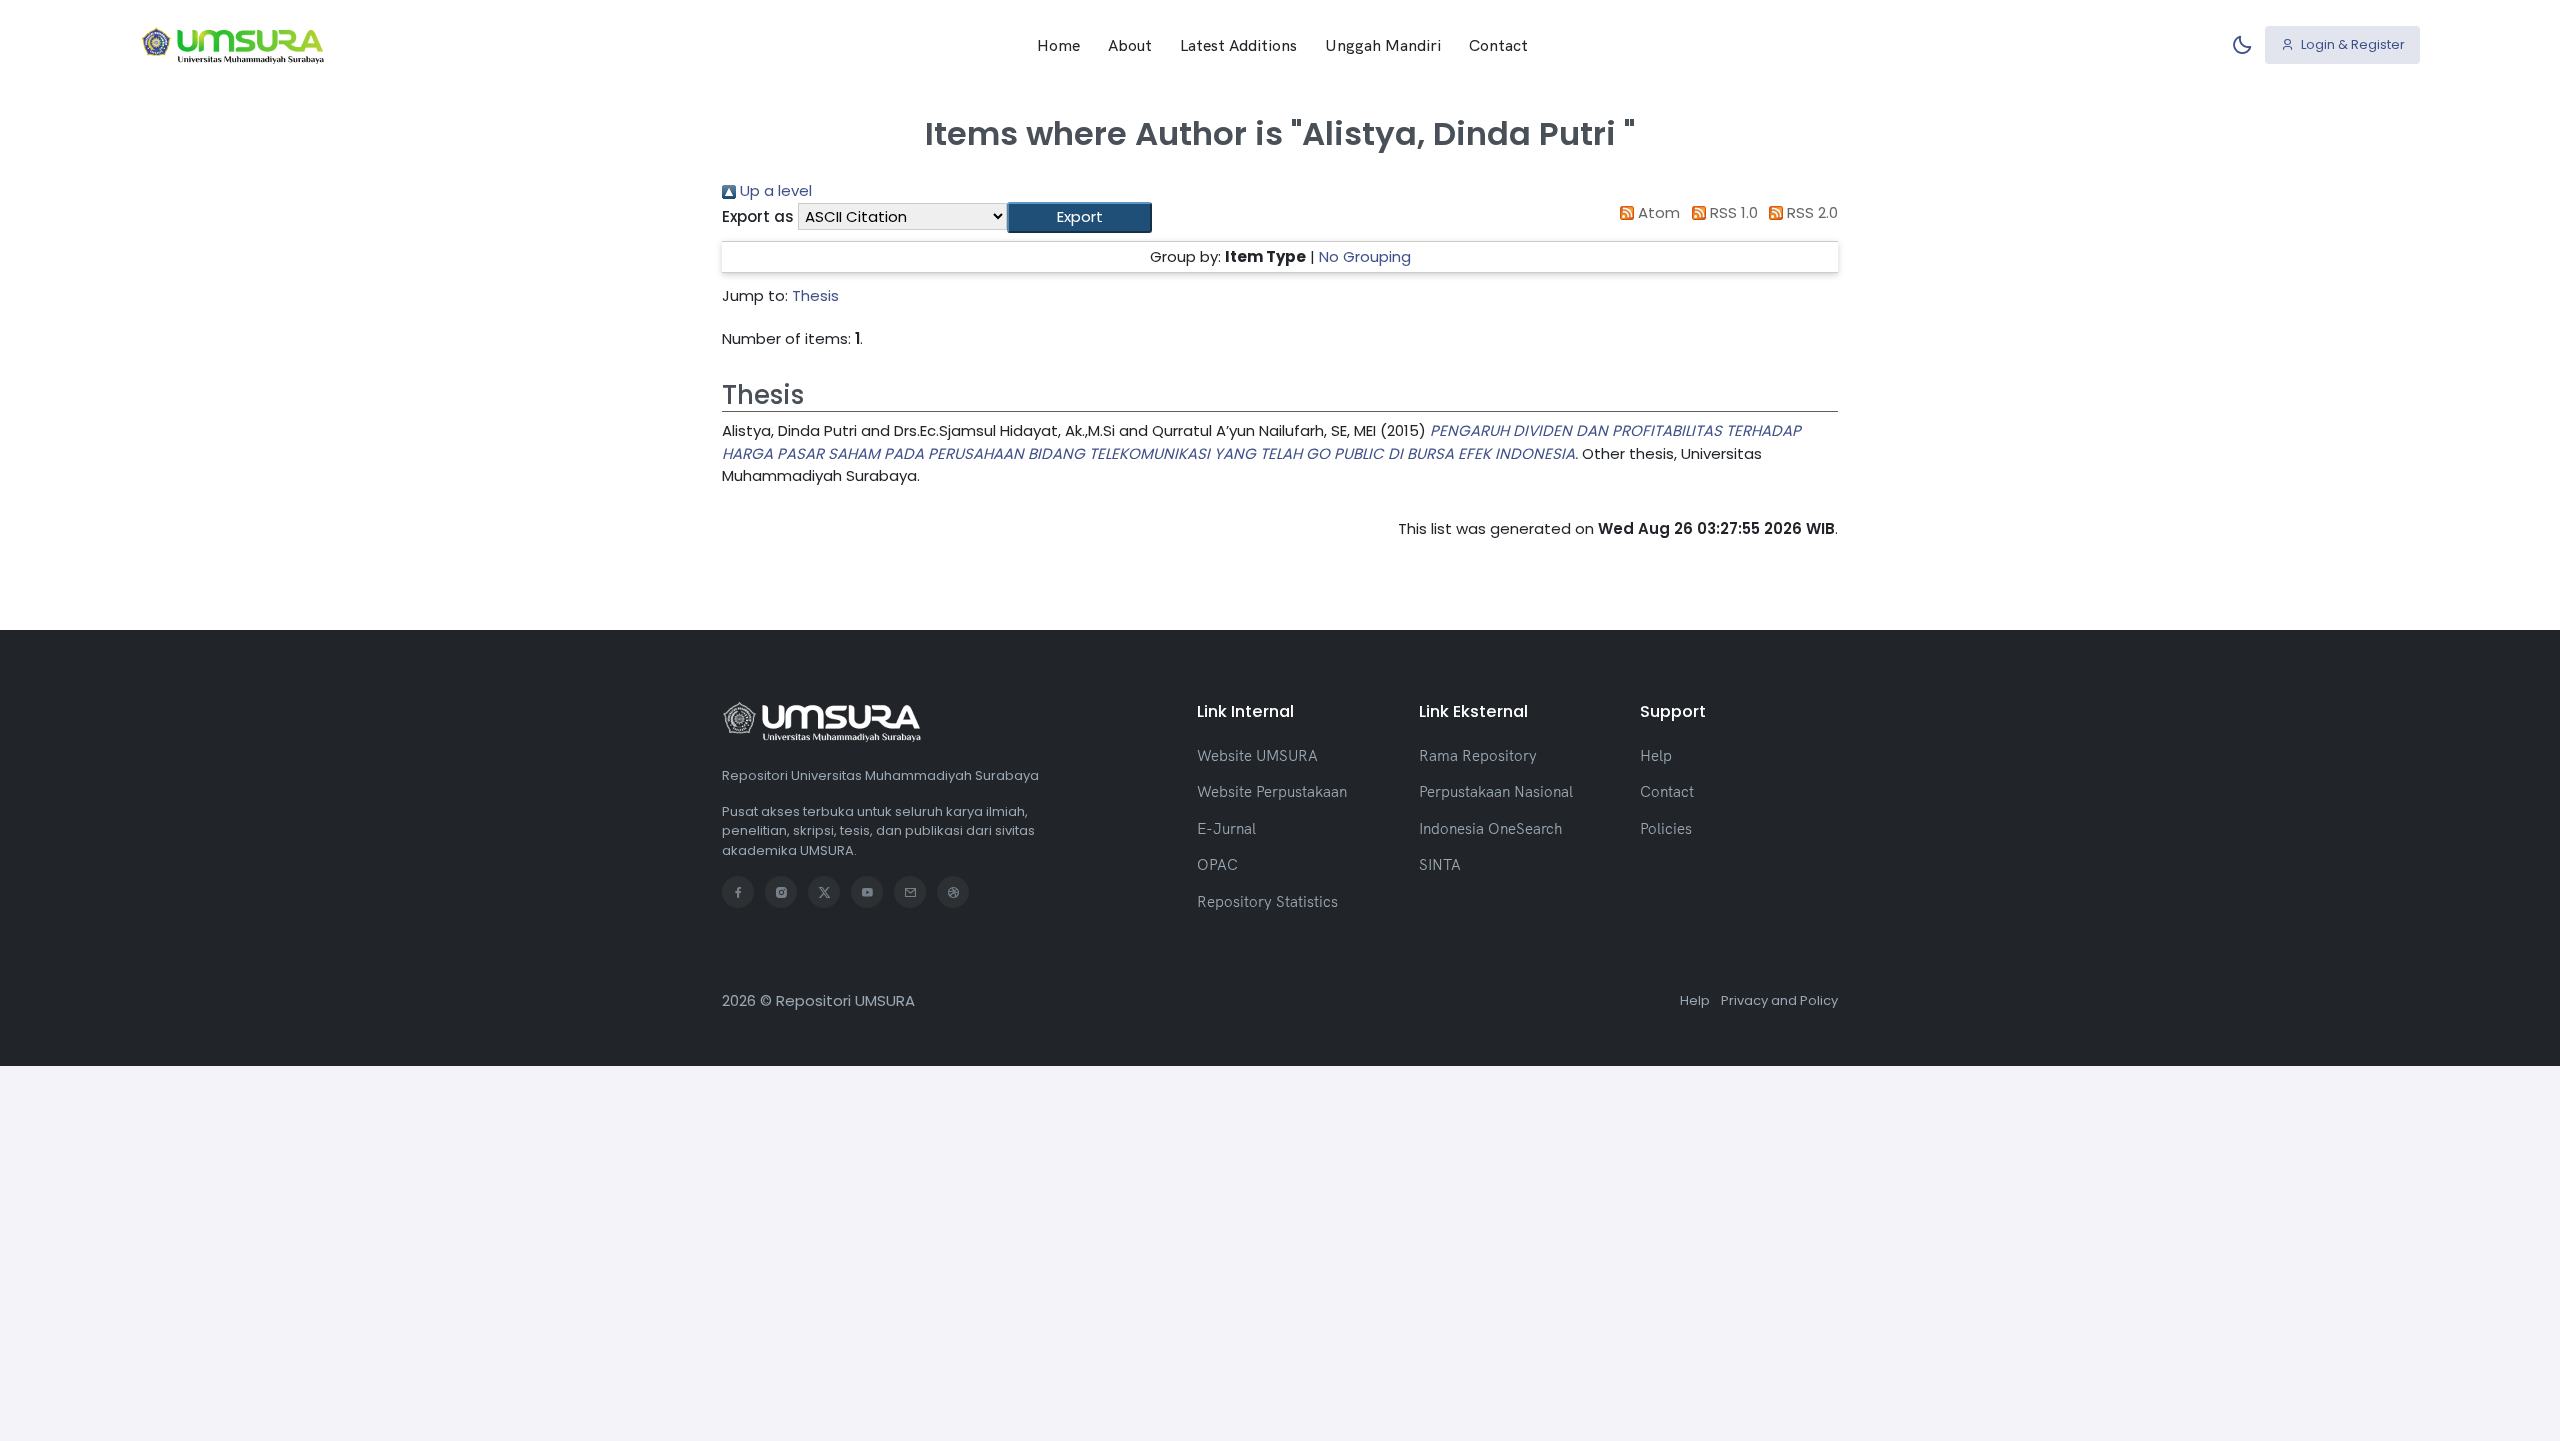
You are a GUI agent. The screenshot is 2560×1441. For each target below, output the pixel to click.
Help (1656, 755)
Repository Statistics (1267, 901)
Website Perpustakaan (1272, 791)
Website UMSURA (1257, 755)
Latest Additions (1238, 45)
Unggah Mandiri (1383, 45)
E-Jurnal (1226, 828)
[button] (1079, 217)
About (1130, 45)
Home (1058, 45)
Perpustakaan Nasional (1496, 791)
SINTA (1440, 864)
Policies (1666, 828)
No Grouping (1365, 256)
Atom (1657, 212)
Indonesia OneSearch (1490, 828)
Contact (1498, 45)
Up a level (774, 190)
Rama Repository (1478, 755)
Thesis (815, 295)
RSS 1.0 (1732, 212)
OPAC (1217, 864)
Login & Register (2351, 44)
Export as (758, 216)
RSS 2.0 (1810, 212)
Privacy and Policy (1779, 1000)
